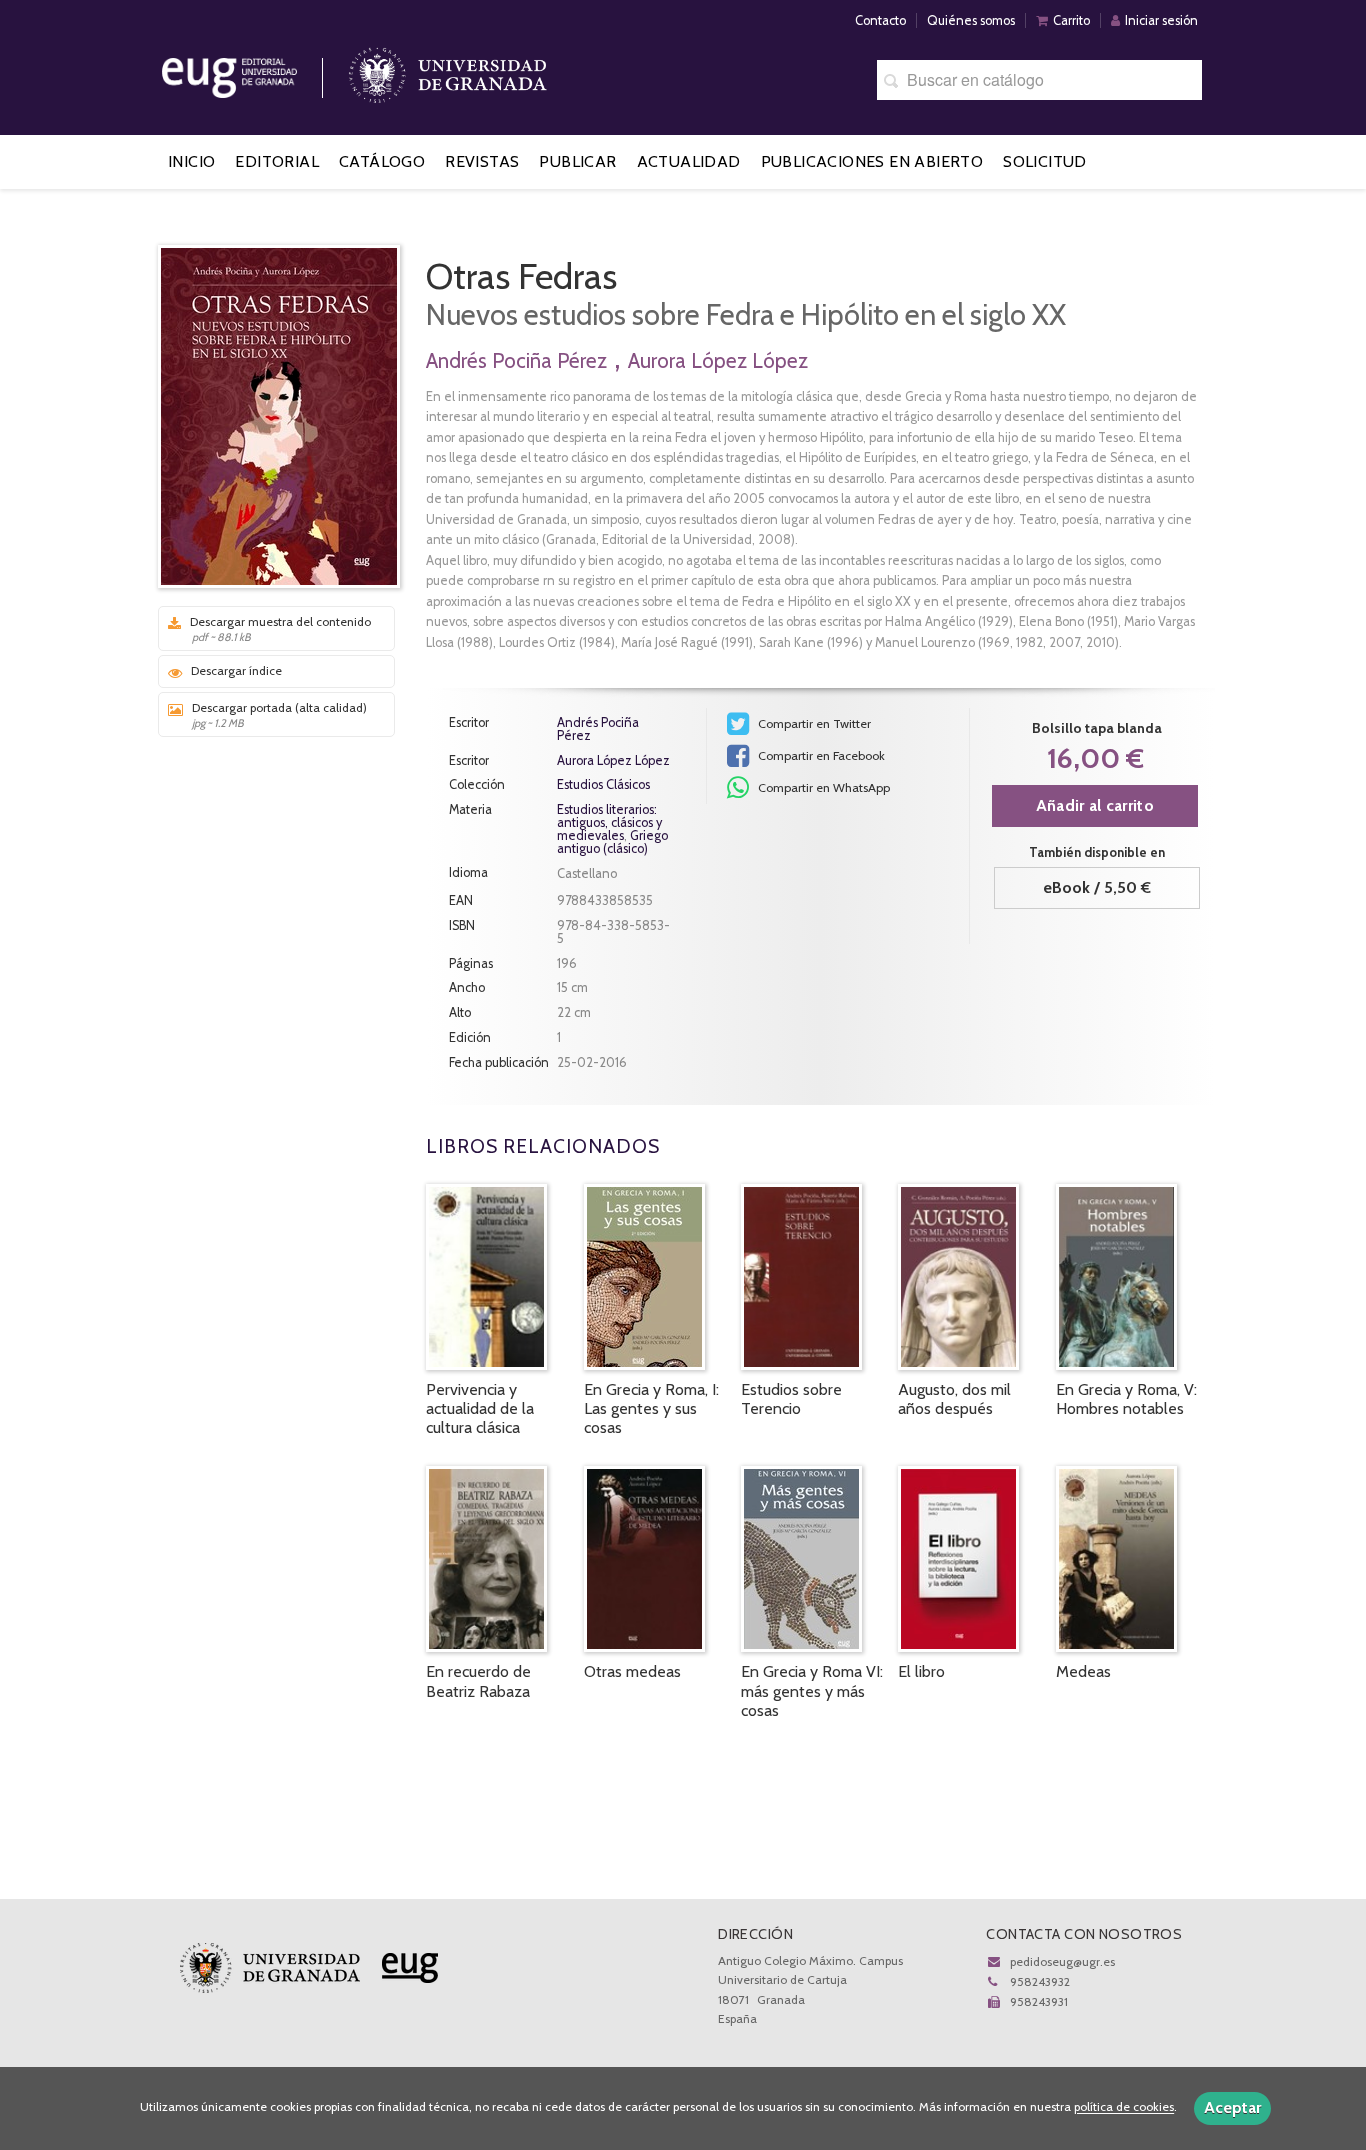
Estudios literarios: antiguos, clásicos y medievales (609, 822)
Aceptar (1232, 2107)
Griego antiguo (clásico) (612, 842)
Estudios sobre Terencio (791, 1399)
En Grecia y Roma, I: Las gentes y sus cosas (651, 1408)
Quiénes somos (971, 20)
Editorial (277, 161)
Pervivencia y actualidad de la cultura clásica (480, 1408)
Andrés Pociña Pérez (516, 360)
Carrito (1071, 20)
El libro (921, 1671)
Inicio (191, 161)
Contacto (880, 20)
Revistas (482, 161)
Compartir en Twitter (813, 723)
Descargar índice (236, 670)
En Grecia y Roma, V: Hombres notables (1126, 1399)
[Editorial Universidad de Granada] (255, 70)
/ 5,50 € (1097, 887)
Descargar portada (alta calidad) (279, 715)
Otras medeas (632, 1671)
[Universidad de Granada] (448, 70)
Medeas (1083, 1671)
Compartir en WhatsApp (822, 787)
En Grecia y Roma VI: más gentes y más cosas (812, 1690)
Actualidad (689, 161)
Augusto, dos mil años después (954, 1399)
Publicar (577, 161)
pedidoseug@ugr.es (1062, 1961)
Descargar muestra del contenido (280, 629)
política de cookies (1124, 2107)
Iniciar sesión (1161, 20)
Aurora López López (718, 360)
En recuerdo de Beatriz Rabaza (478, 1681)
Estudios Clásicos (603, 785)
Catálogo (382, 161)
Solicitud (1045, 161)
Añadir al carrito (1095, 805)
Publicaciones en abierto (872, 161)
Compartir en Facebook (820, 755)
